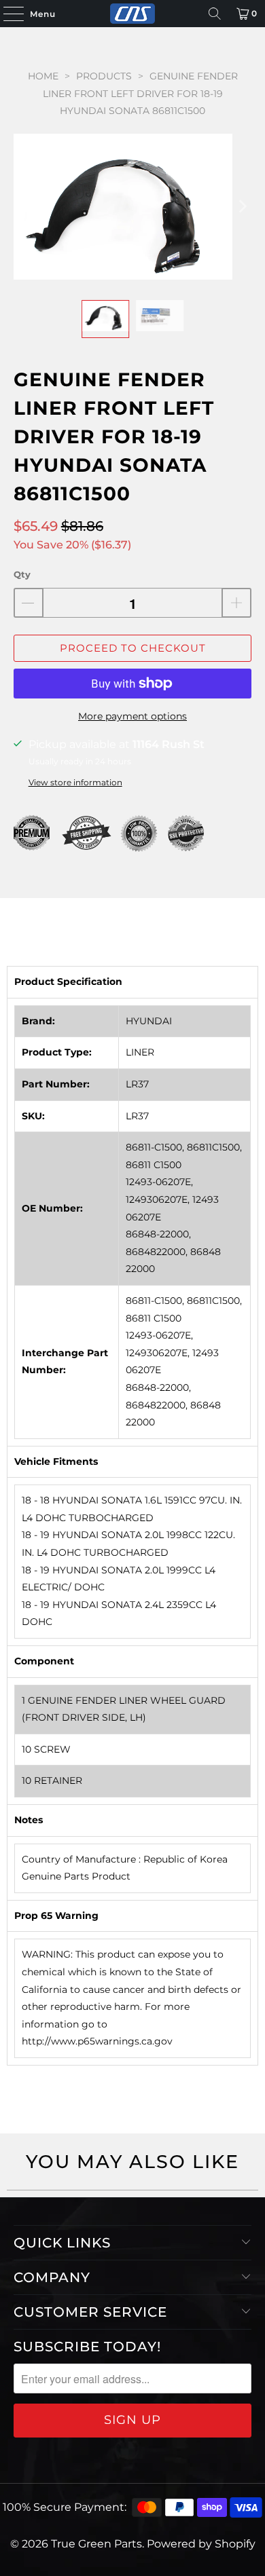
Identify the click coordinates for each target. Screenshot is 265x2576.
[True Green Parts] (133, 14)
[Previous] (24, 207)
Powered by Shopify (201, 2544)
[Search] (215, 14)
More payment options (132, 716)
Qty (22, 574)
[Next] (241, 207)
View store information (75, 782)
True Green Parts (96, 2544)
